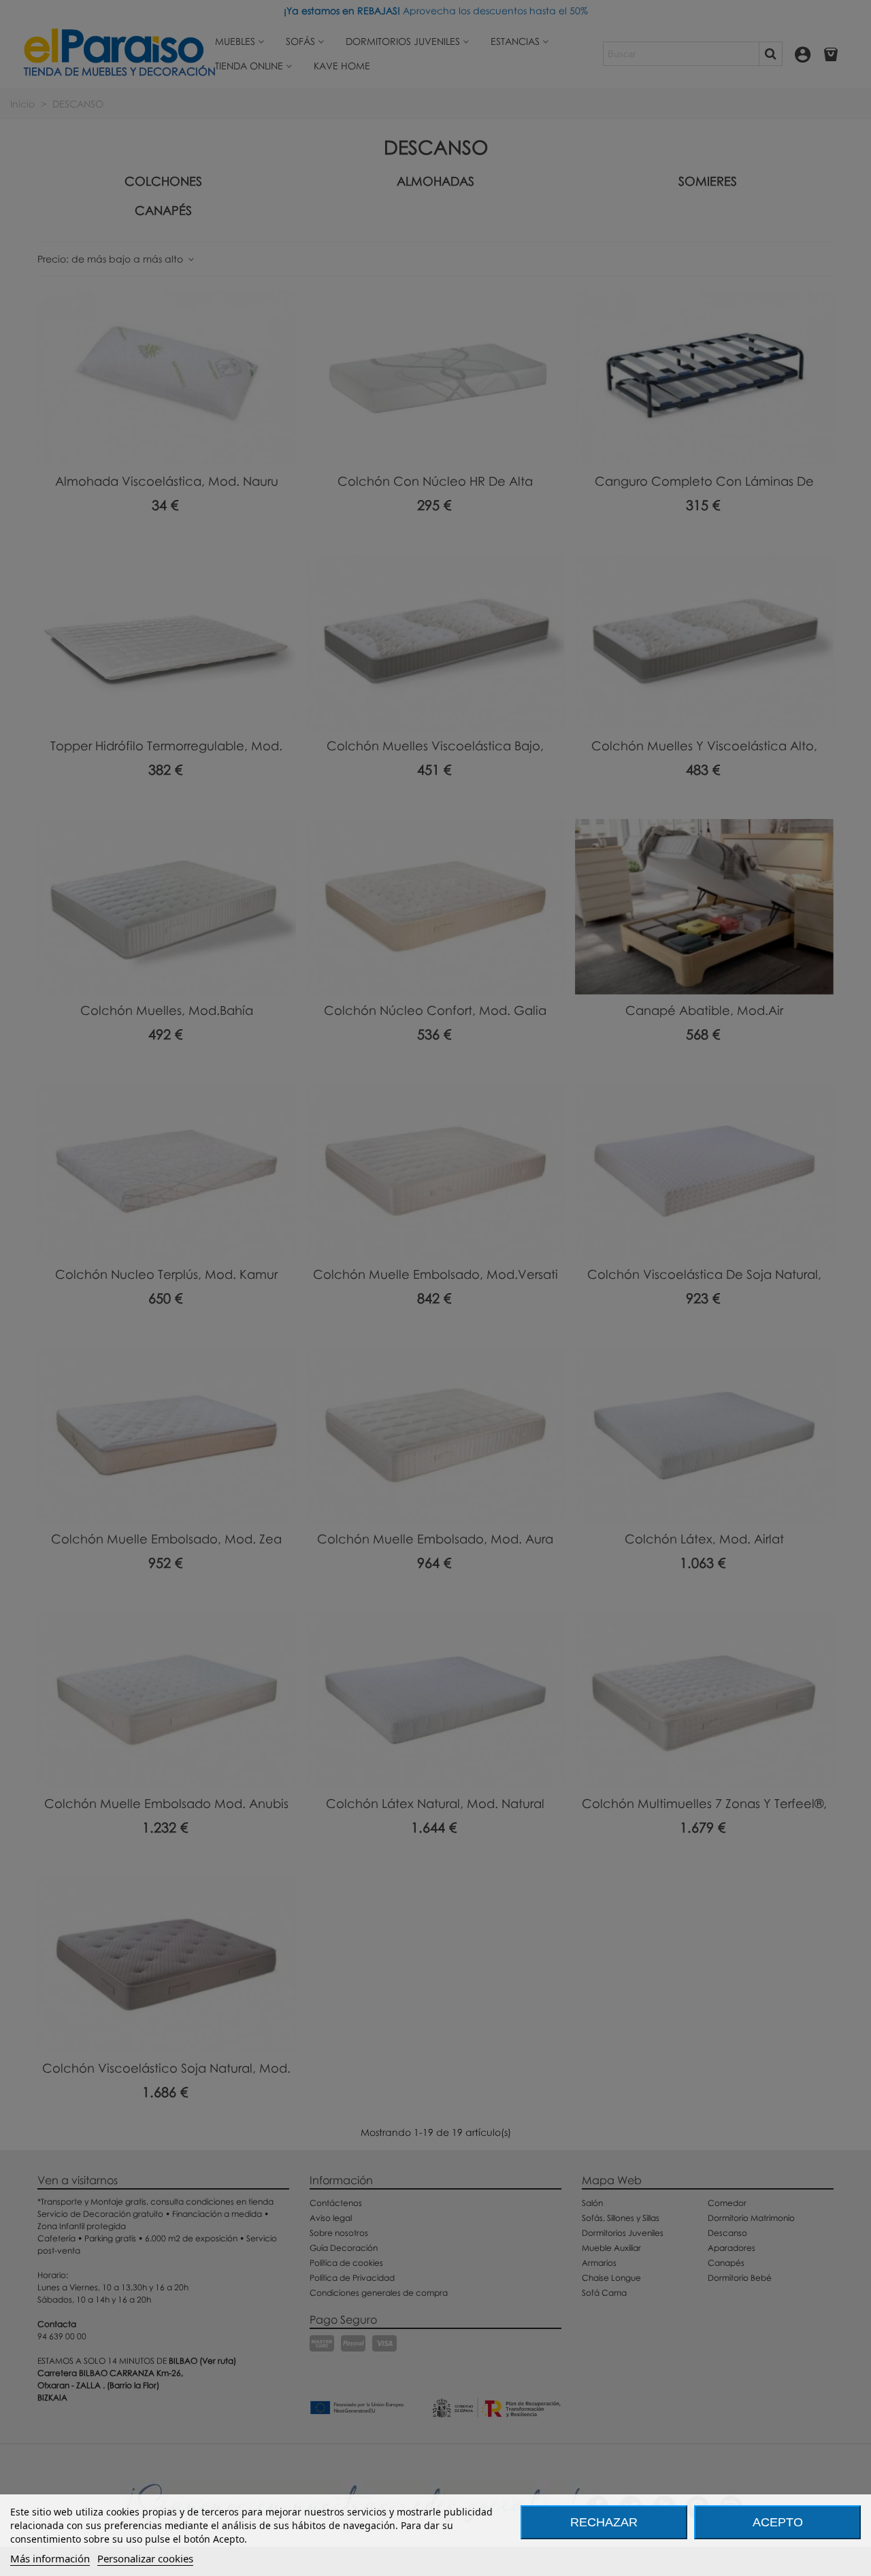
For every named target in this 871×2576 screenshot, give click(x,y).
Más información (50, 2558)
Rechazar (604, 2522)
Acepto (778, 2522)
